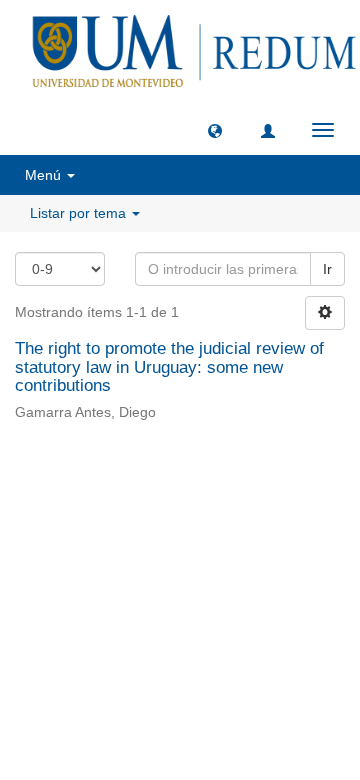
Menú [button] (45, 175)
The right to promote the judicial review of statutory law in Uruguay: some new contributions (169, 367)
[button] (215, 130)
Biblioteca (286, 485)
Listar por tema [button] (80, 213)
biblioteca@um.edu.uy (185, 532)
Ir (327, 269)
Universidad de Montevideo (139, 485)
